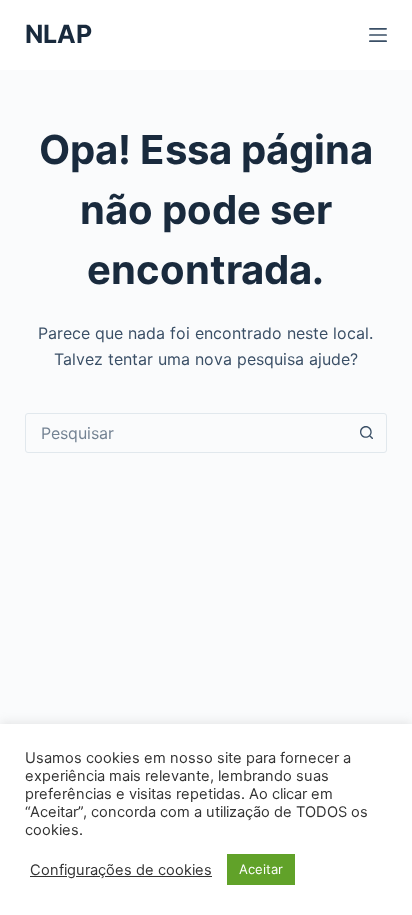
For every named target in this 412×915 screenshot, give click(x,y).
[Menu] (378, 35)
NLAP (58, 34)
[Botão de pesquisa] (366, 433)
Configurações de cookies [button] (121, 870)
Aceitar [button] (261, 869)
